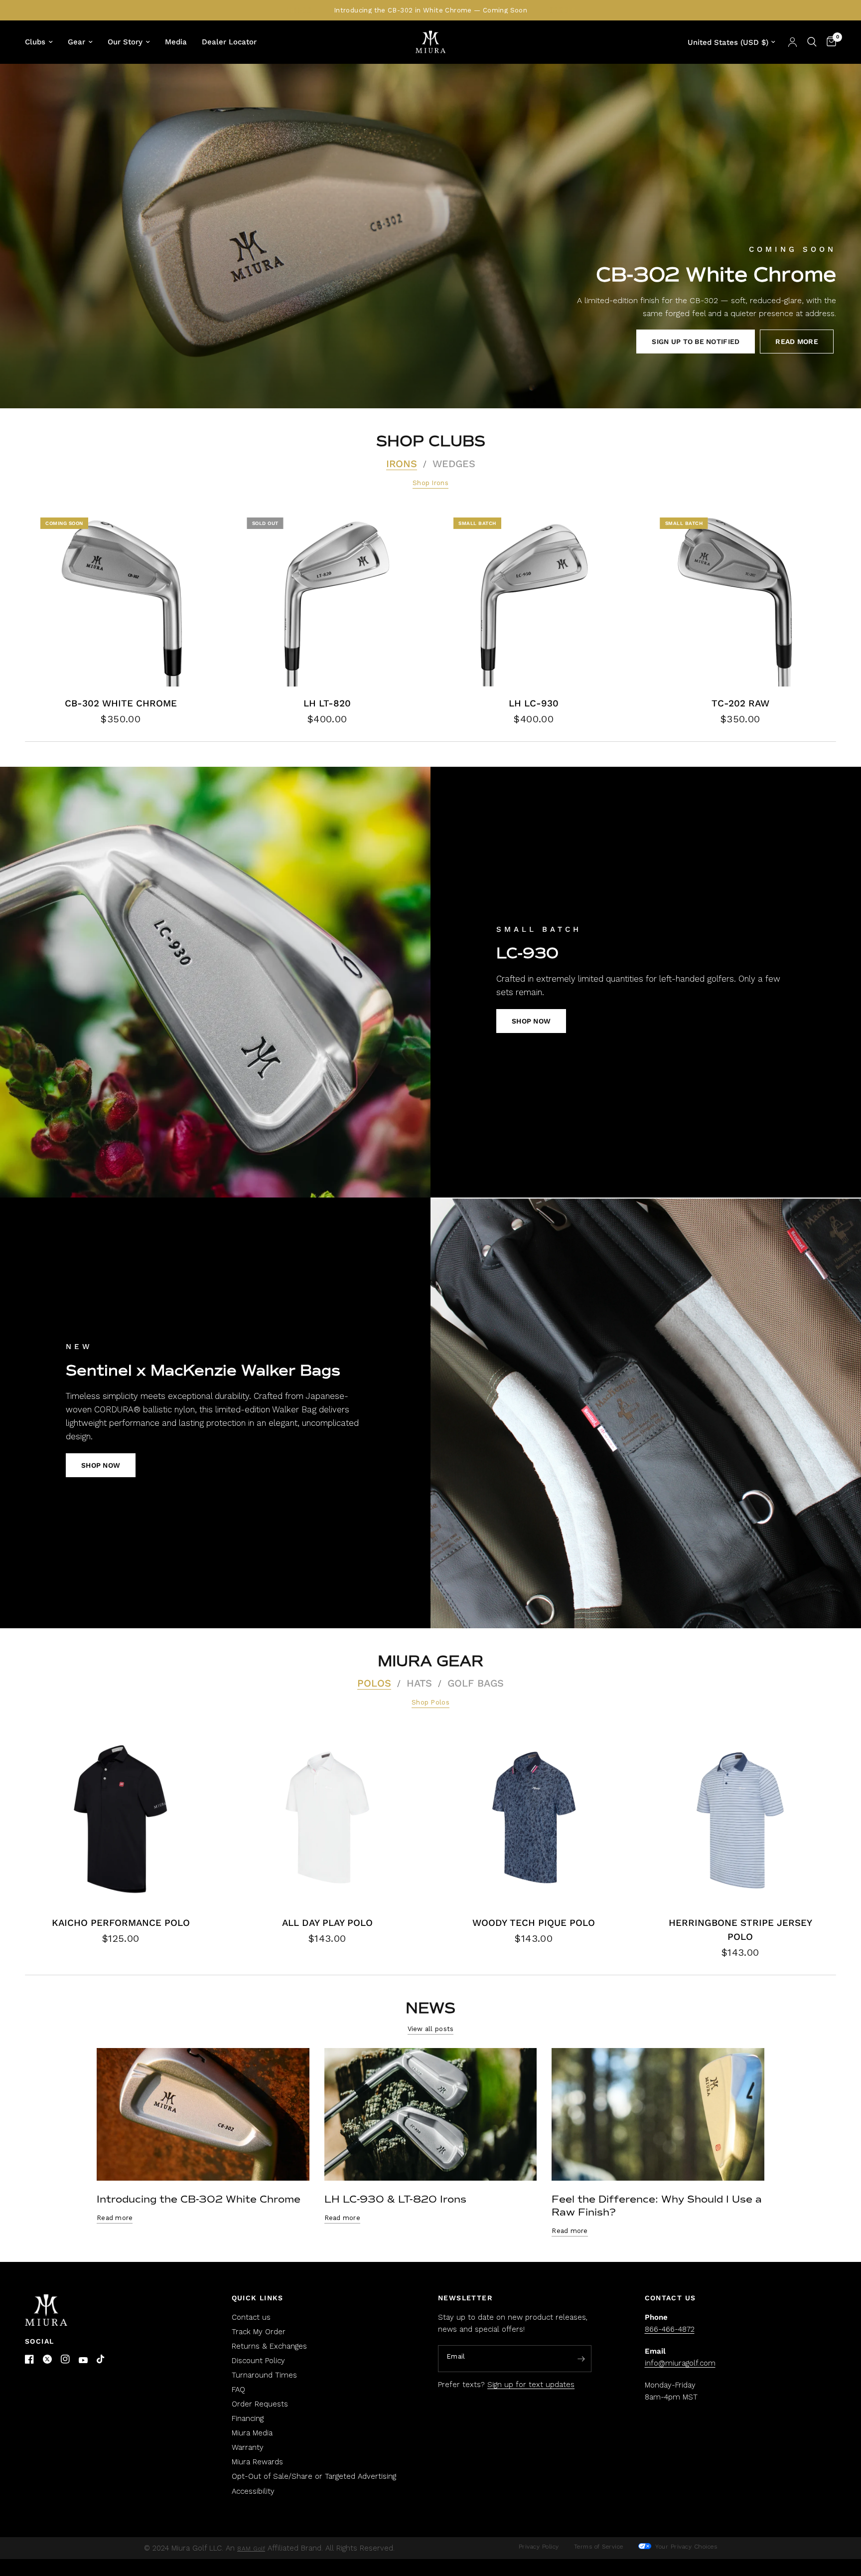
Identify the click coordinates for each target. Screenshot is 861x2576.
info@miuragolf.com (680, 2363)
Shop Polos (430, 1702)
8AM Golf (251, 2549)
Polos (374, 1683)
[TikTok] (101, 2360)
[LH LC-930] (534, 598)
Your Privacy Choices (685, 2547)
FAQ (238, 2390)
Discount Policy (258, 2361)
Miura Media (252, 2433)
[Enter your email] (581, 2359)
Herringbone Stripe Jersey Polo (740, 1930)
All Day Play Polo (327, 1923)
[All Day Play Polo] (328, 1817)
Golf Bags (476, 1683)
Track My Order (259, 2332)
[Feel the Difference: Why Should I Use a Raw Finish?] (658, 2115)
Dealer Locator (229, 42)
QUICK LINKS (258, 2298)
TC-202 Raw (740, 703)
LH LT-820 (327, 703)
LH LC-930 (534, 703)
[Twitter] (47, 2359)
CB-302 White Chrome (121, 703)
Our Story (125, 42)
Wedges (454, 464)
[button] (696, 342)
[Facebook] (29, 2359)
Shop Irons (430, 483)
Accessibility (253, 2491)
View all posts (431, 2029)
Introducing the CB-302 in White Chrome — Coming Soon (430, 10)
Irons (402, 464)
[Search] (812, 42)
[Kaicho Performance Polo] (121, 1817)
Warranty (248, 2447)
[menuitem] (43, 42)
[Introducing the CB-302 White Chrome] (203, 2115)
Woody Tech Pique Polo (534, 1923)
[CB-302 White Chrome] (121, 598)
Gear (76, 42)
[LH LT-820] (328, 598)
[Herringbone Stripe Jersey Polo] (741, 1817)
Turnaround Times (264, 2375)
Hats (419, 1683)
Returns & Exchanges (269, 2346)
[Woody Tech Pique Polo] (534, 1817)
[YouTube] (83, 2360)
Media (176, 42)
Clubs (35, 42)
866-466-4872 (670, 2329)
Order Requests (260, 2404)
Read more (115, 2218)
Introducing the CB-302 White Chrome (199, 2199)
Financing (248, 2418)
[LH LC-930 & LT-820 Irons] (431, 2115)
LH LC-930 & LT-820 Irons (395, 2199)
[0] (829, 42)
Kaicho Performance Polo (121, 1923)
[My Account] (792, 42)
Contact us (251, 2317)
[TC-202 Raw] (741, 598)
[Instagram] (65, 2359)
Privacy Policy (539, 2547)
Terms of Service (599, 2547)
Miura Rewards (257, 2462)
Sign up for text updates (531, 2385)
